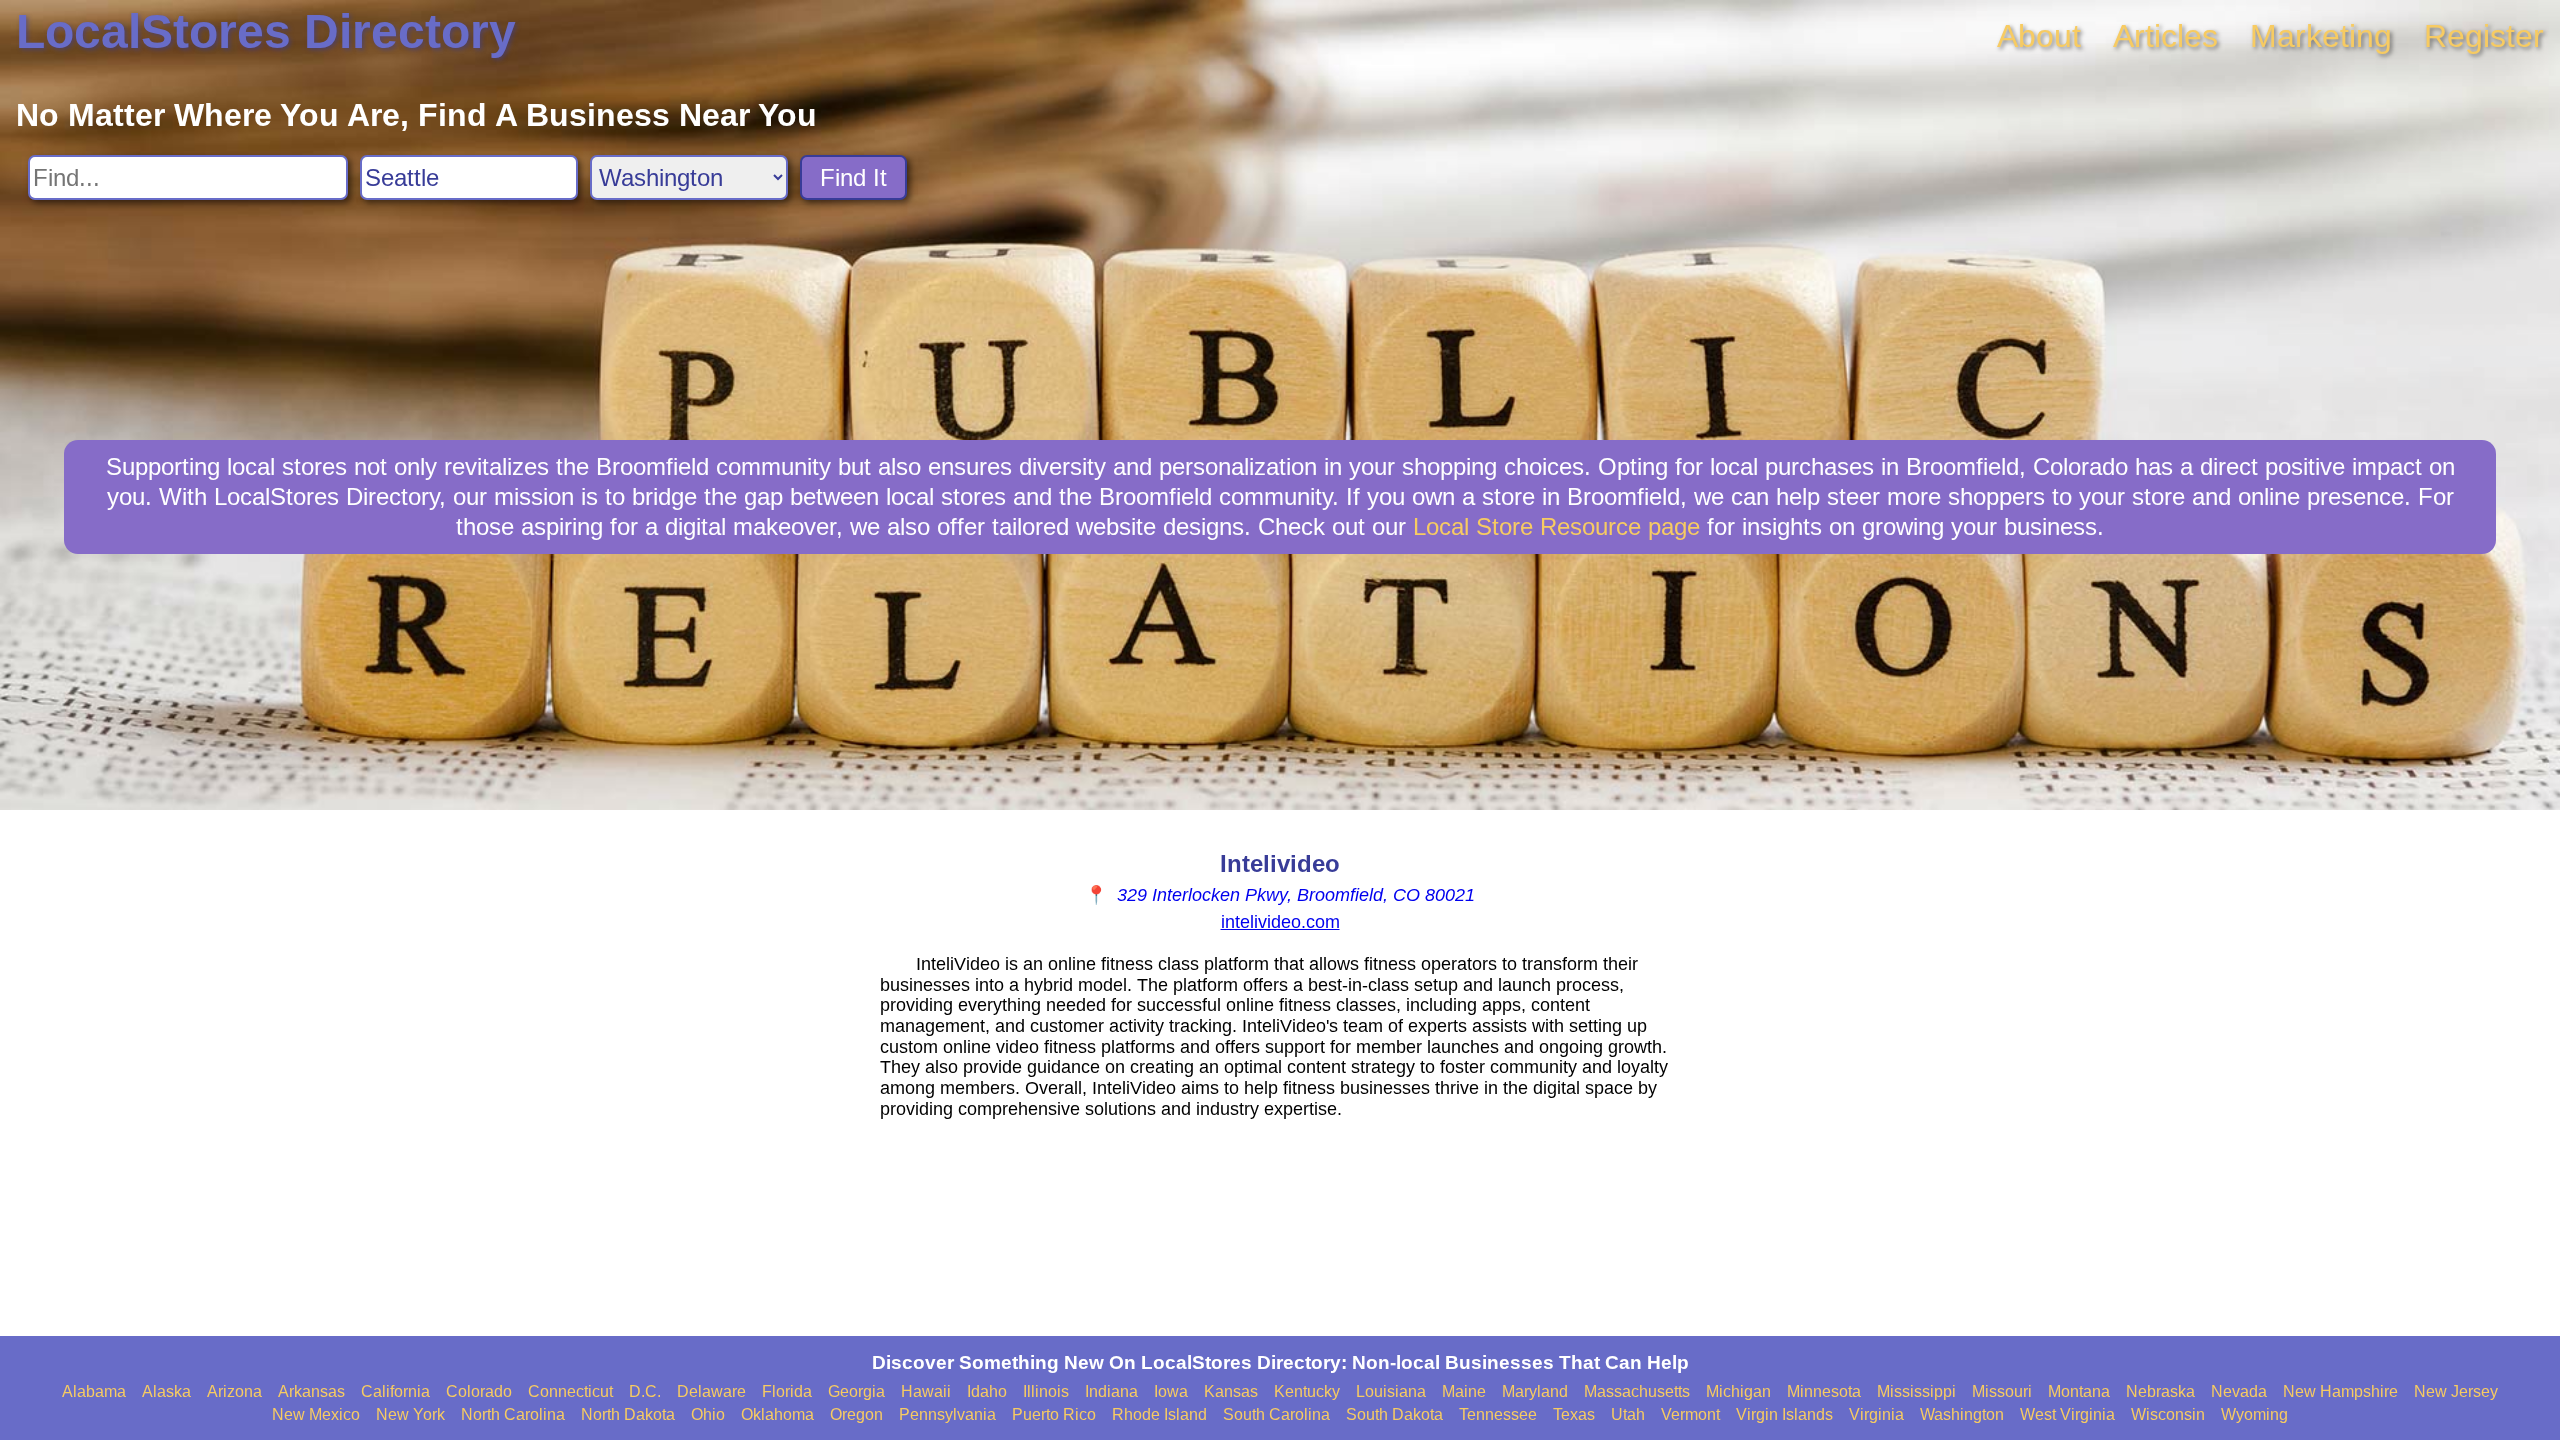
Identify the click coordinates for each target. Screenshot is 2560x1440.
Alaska (166, 1391)
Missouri (2002, 1391)
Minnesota (1824, 1391)
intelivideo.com (1280, 922)
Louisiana (1391, 1391)
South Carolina (1276, 1414)
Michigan (1738, 1391)
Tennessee (1498, 1414)
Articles (2165, 36)
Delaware (711, 1391)
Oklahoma (777, 1414)
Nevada (2239, 1391)
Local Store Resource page (1556, 526)
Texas (1574, 1414)
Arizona (234, 1391)
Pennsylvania (947, 1414)
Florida (787, 1391)
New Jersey (2456, 1391)
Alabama (94, 1391)
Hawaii (926, 1391)
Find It (853, 177)
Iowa (1171, 1391)
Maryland (1535, 1391)
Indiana (1111, 1391)
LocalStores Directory (266, 31)
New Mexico (316, 1414)
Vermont (1690, 1414)
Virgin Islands (1784, 1414)
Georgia (856, 1391)
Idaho (987, 1391)
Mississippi (1916, 1391)
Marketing (2321, 36)
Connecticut (570, 1391)
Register (2484, 36)
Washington (1962, 1414)
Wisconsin (2168, 1414)
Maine (1464, 1391)
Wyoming (2254, 1414)
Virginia (1876, 1414)
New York (410, 1414)
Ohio (708, 1414)
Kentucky (1307, 1391)
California (395, 1391)
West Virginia (2067, 1414)
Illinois (1046, 1391)
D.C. (645, 1391)
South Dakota (1394, 1414)
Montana (2079, 1391)
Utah (1628, 1414)
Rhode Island (1159, 1414)
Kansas (1231, 1391)
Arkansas (311, 1391)
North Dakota (628, 1414)
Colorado (479, 1391)
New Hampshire (2340, 1391)
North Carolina (513, 1414)
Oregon (856, 1414)
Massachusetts (1637, 1391)
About (2039, 36)
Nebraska (2160, 1391)
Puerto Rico (1054, 1414)
